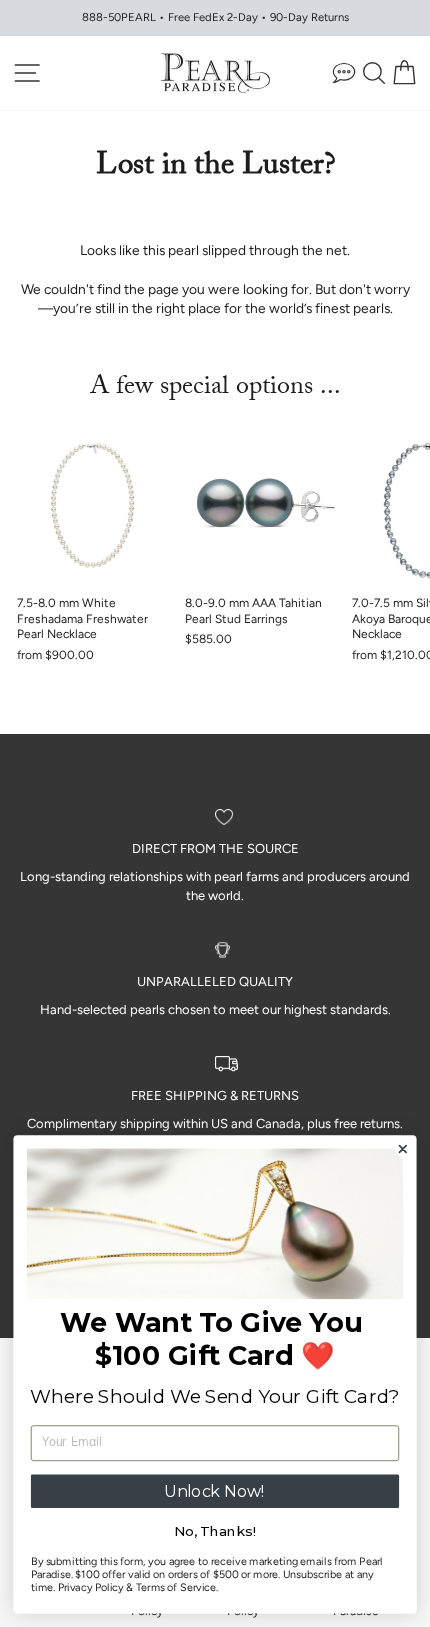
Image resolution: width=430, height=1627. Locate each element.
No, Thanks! (215, 1532)
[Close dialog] (402, 1149)
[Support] (344, 72)
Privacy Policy (91, 1587)
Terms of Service (176, 1587)
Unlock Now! (215, 1490)
